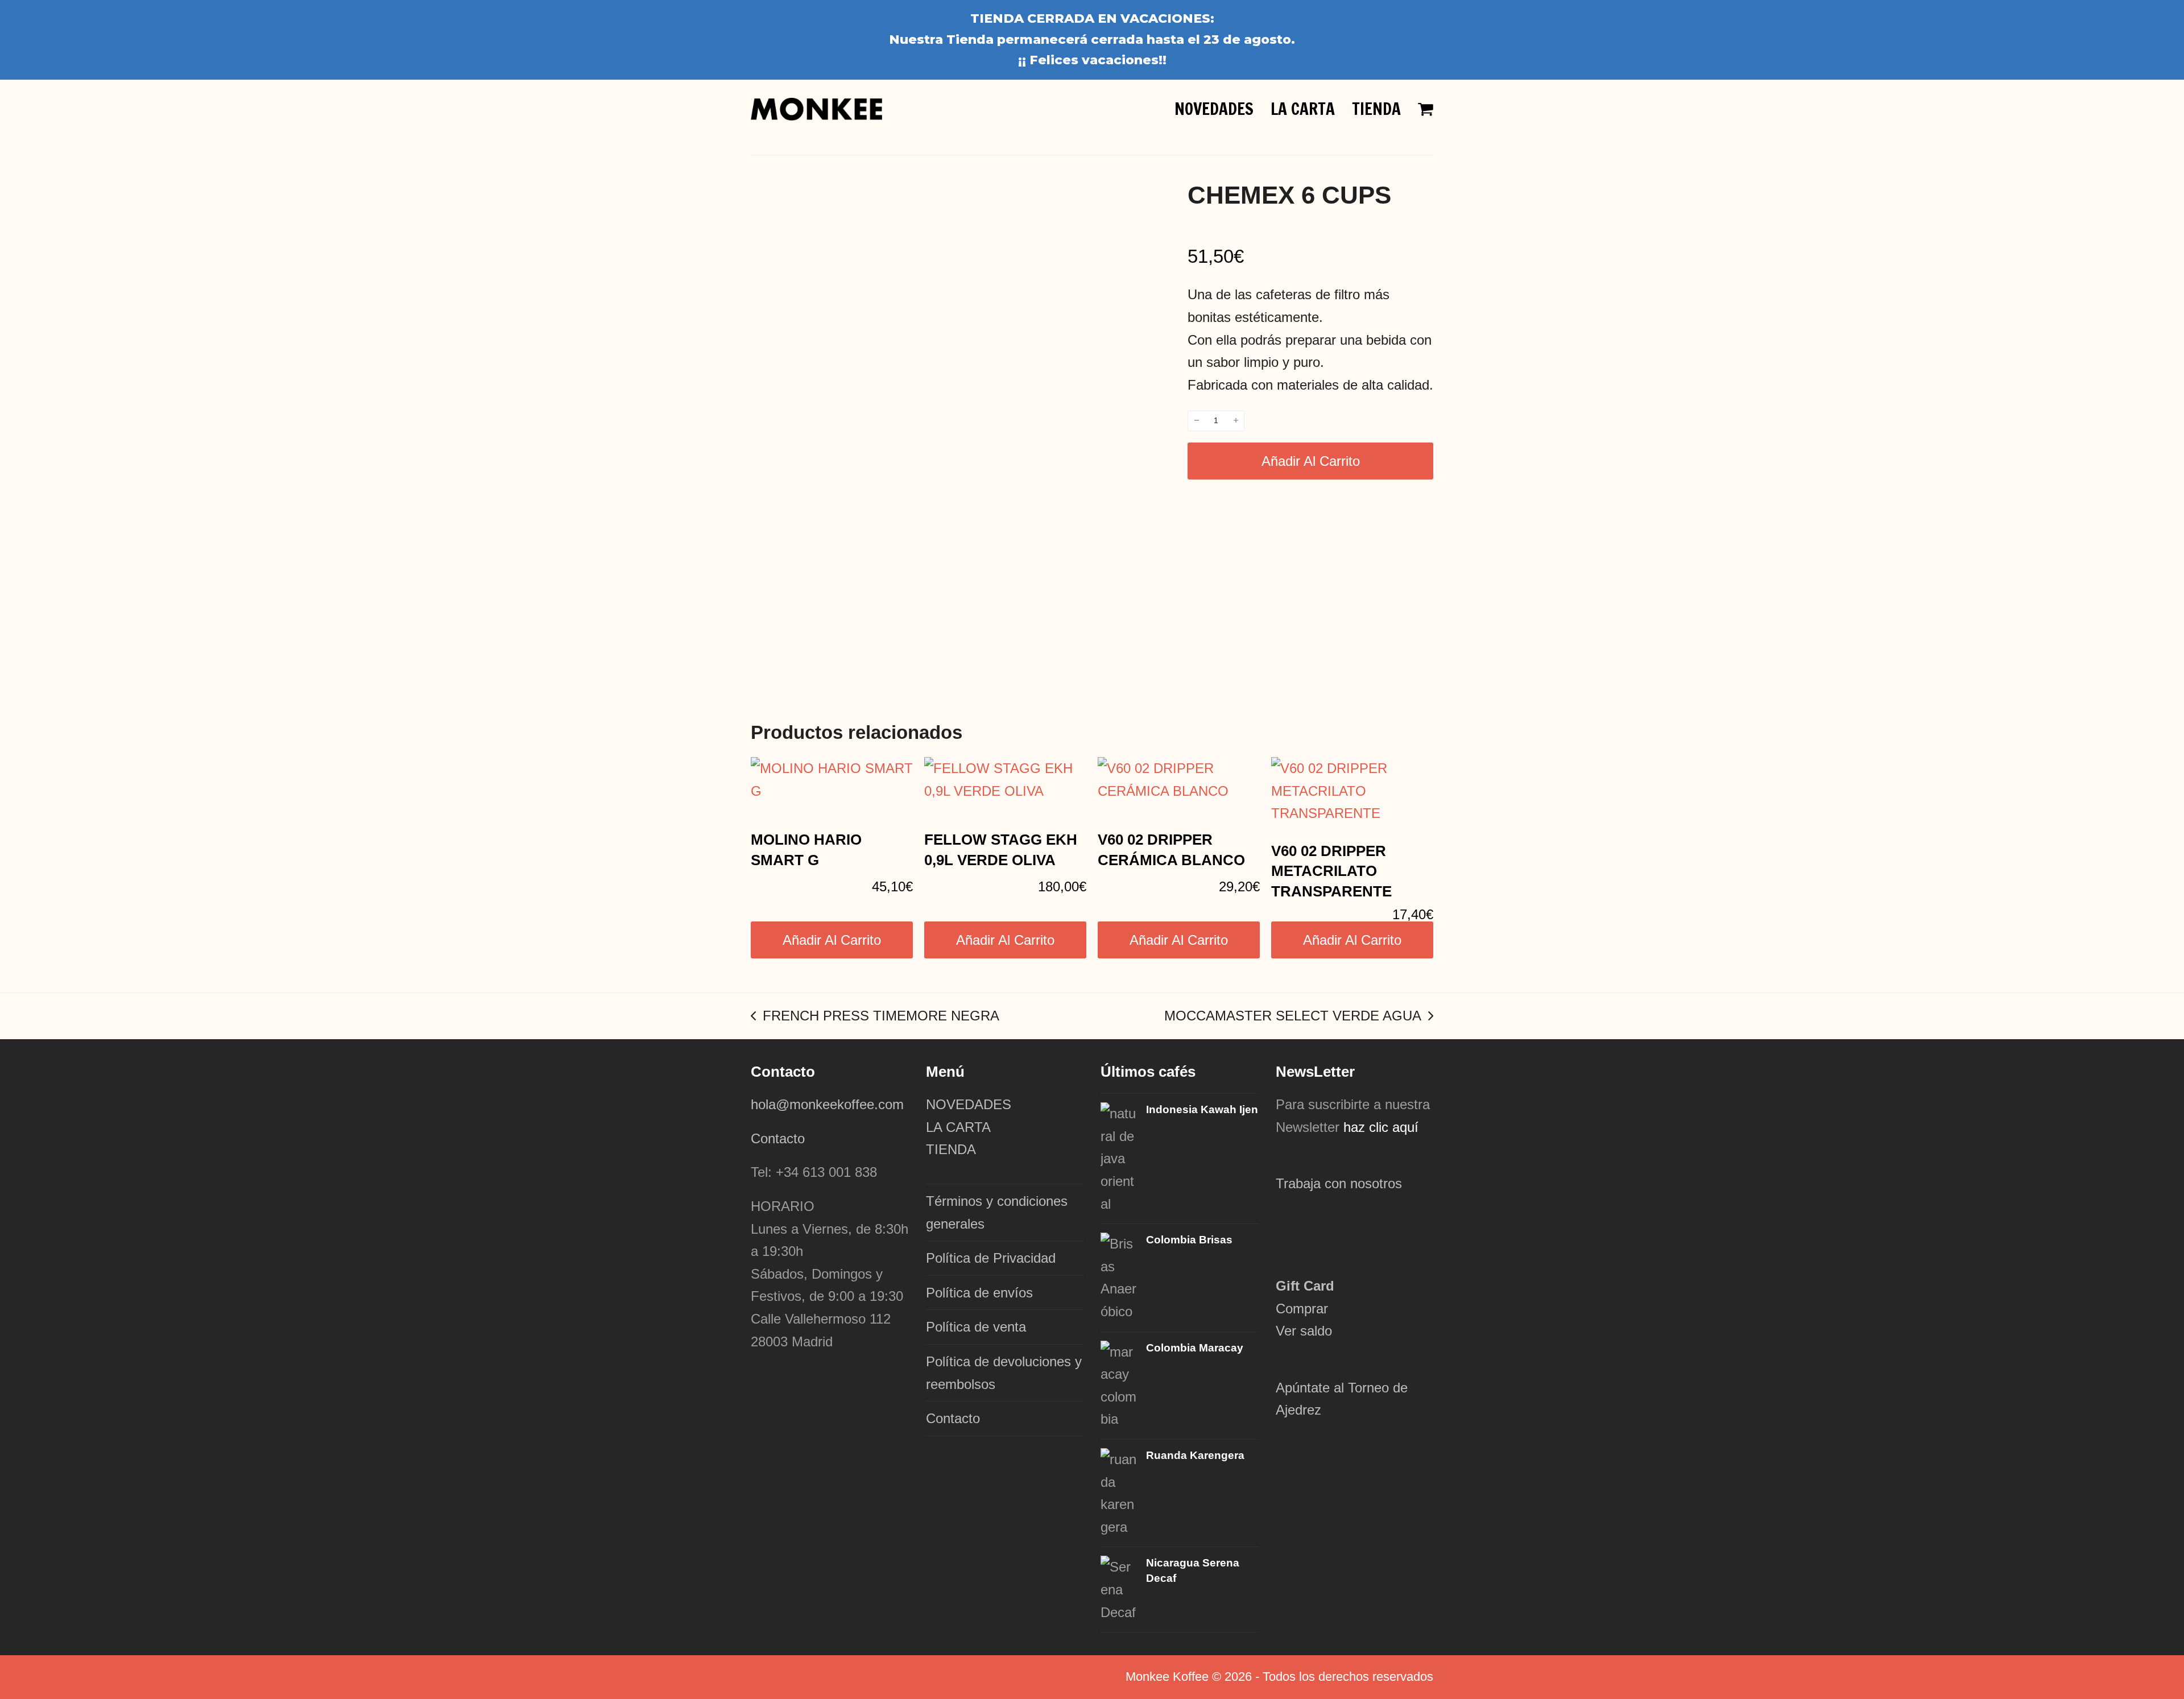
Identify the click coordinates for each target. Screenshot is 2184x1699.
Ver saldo (1304, 1331)
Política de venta (976, 1327)
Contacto (778, 1138)
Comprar (1302, 1309)
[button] (1426, 109)
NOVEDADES (969, 1104)
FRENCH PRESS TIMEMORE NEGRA (875, 1018)
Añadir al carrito (1311, 461)
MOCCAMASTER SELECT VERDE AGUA (1293, 1018)
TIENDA (951, 1149)
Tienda (970, 40)
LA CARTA (958, 1127)
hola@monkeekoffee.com (829, 1104)
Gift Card (1305, 1286)
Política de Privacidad (991, 1258)
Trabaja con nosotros (1339, 1183)
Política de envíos (979, 1293)
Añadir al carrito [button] (832, 940)
